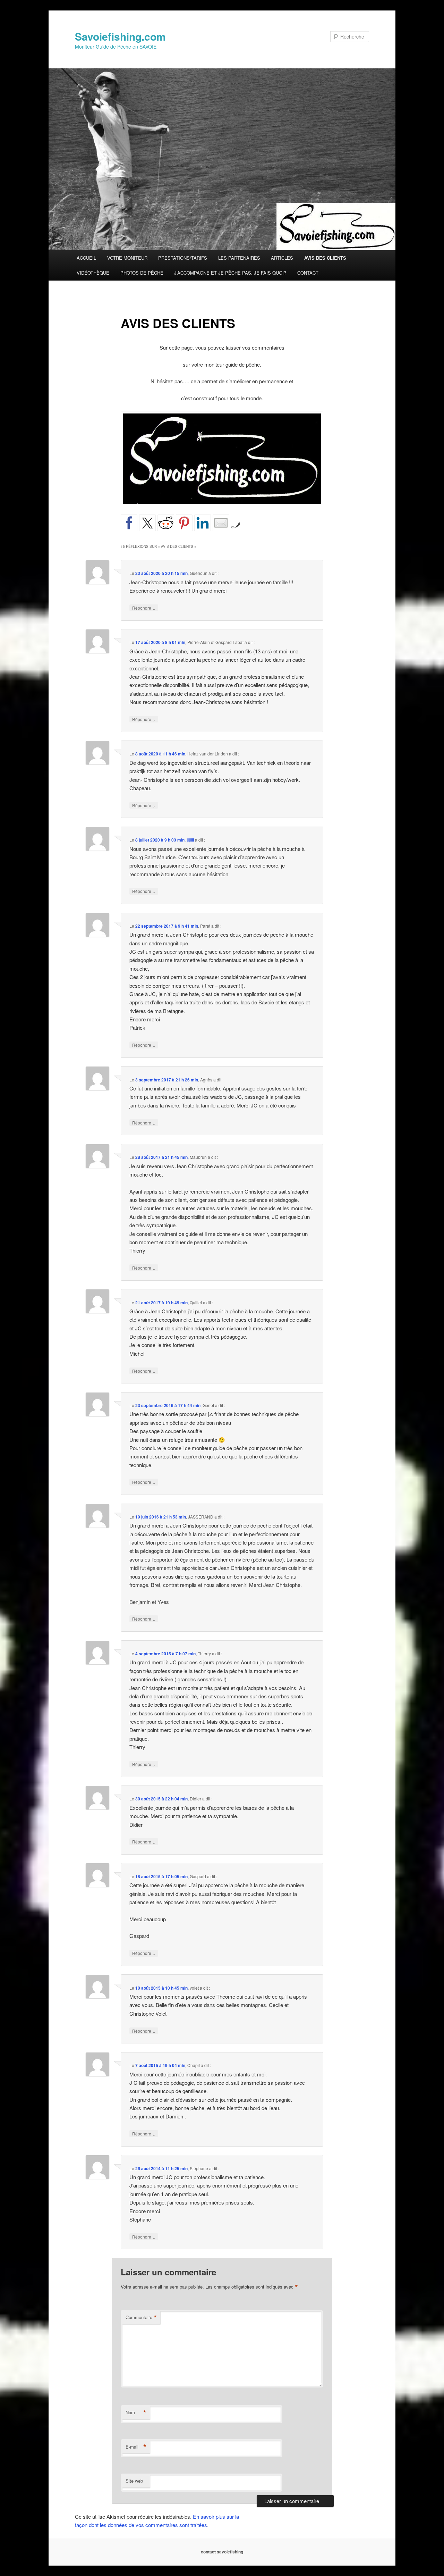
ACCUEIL (86, 258)
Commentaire (141, 2317)
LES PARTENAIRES (239, 258)
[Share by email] (221, 523)
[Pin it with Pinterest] (184, 523)
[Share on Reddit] (166, 523)
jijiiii (190, 840)
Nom (136, 2412)
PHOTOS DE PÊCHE (142, 273)
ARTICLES (282, 258)
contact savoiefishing (222, 2552)
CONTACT (308, 273)
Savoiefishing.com (120, 36)
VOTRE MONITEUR (127, 258)
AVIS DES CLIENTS (325, 258)
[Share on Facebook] (129, 523)
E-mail (136, 2447)
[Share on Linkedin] (203, 523)
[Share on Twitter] (147, 523)
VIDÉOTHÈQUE (93, 273)
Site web (134, 2481)
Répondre (144, 608)
